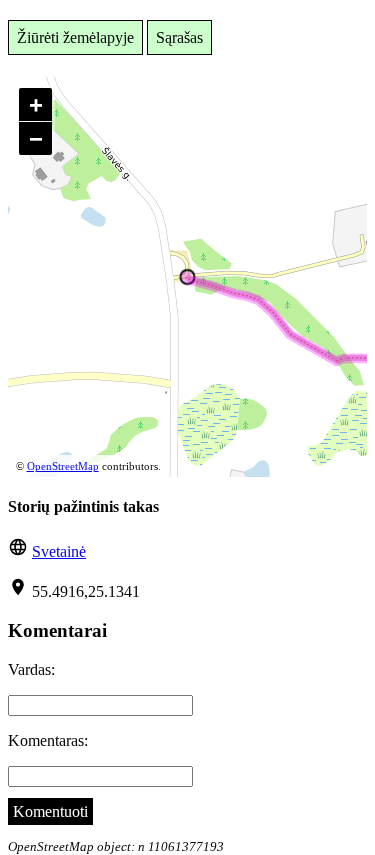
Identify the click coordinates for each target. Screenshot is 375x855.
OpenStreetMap (63, 466)
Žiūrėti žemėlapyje (75, 37)
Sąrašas (179, 37)
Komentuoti (50, 811)
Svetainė (59, 551)
